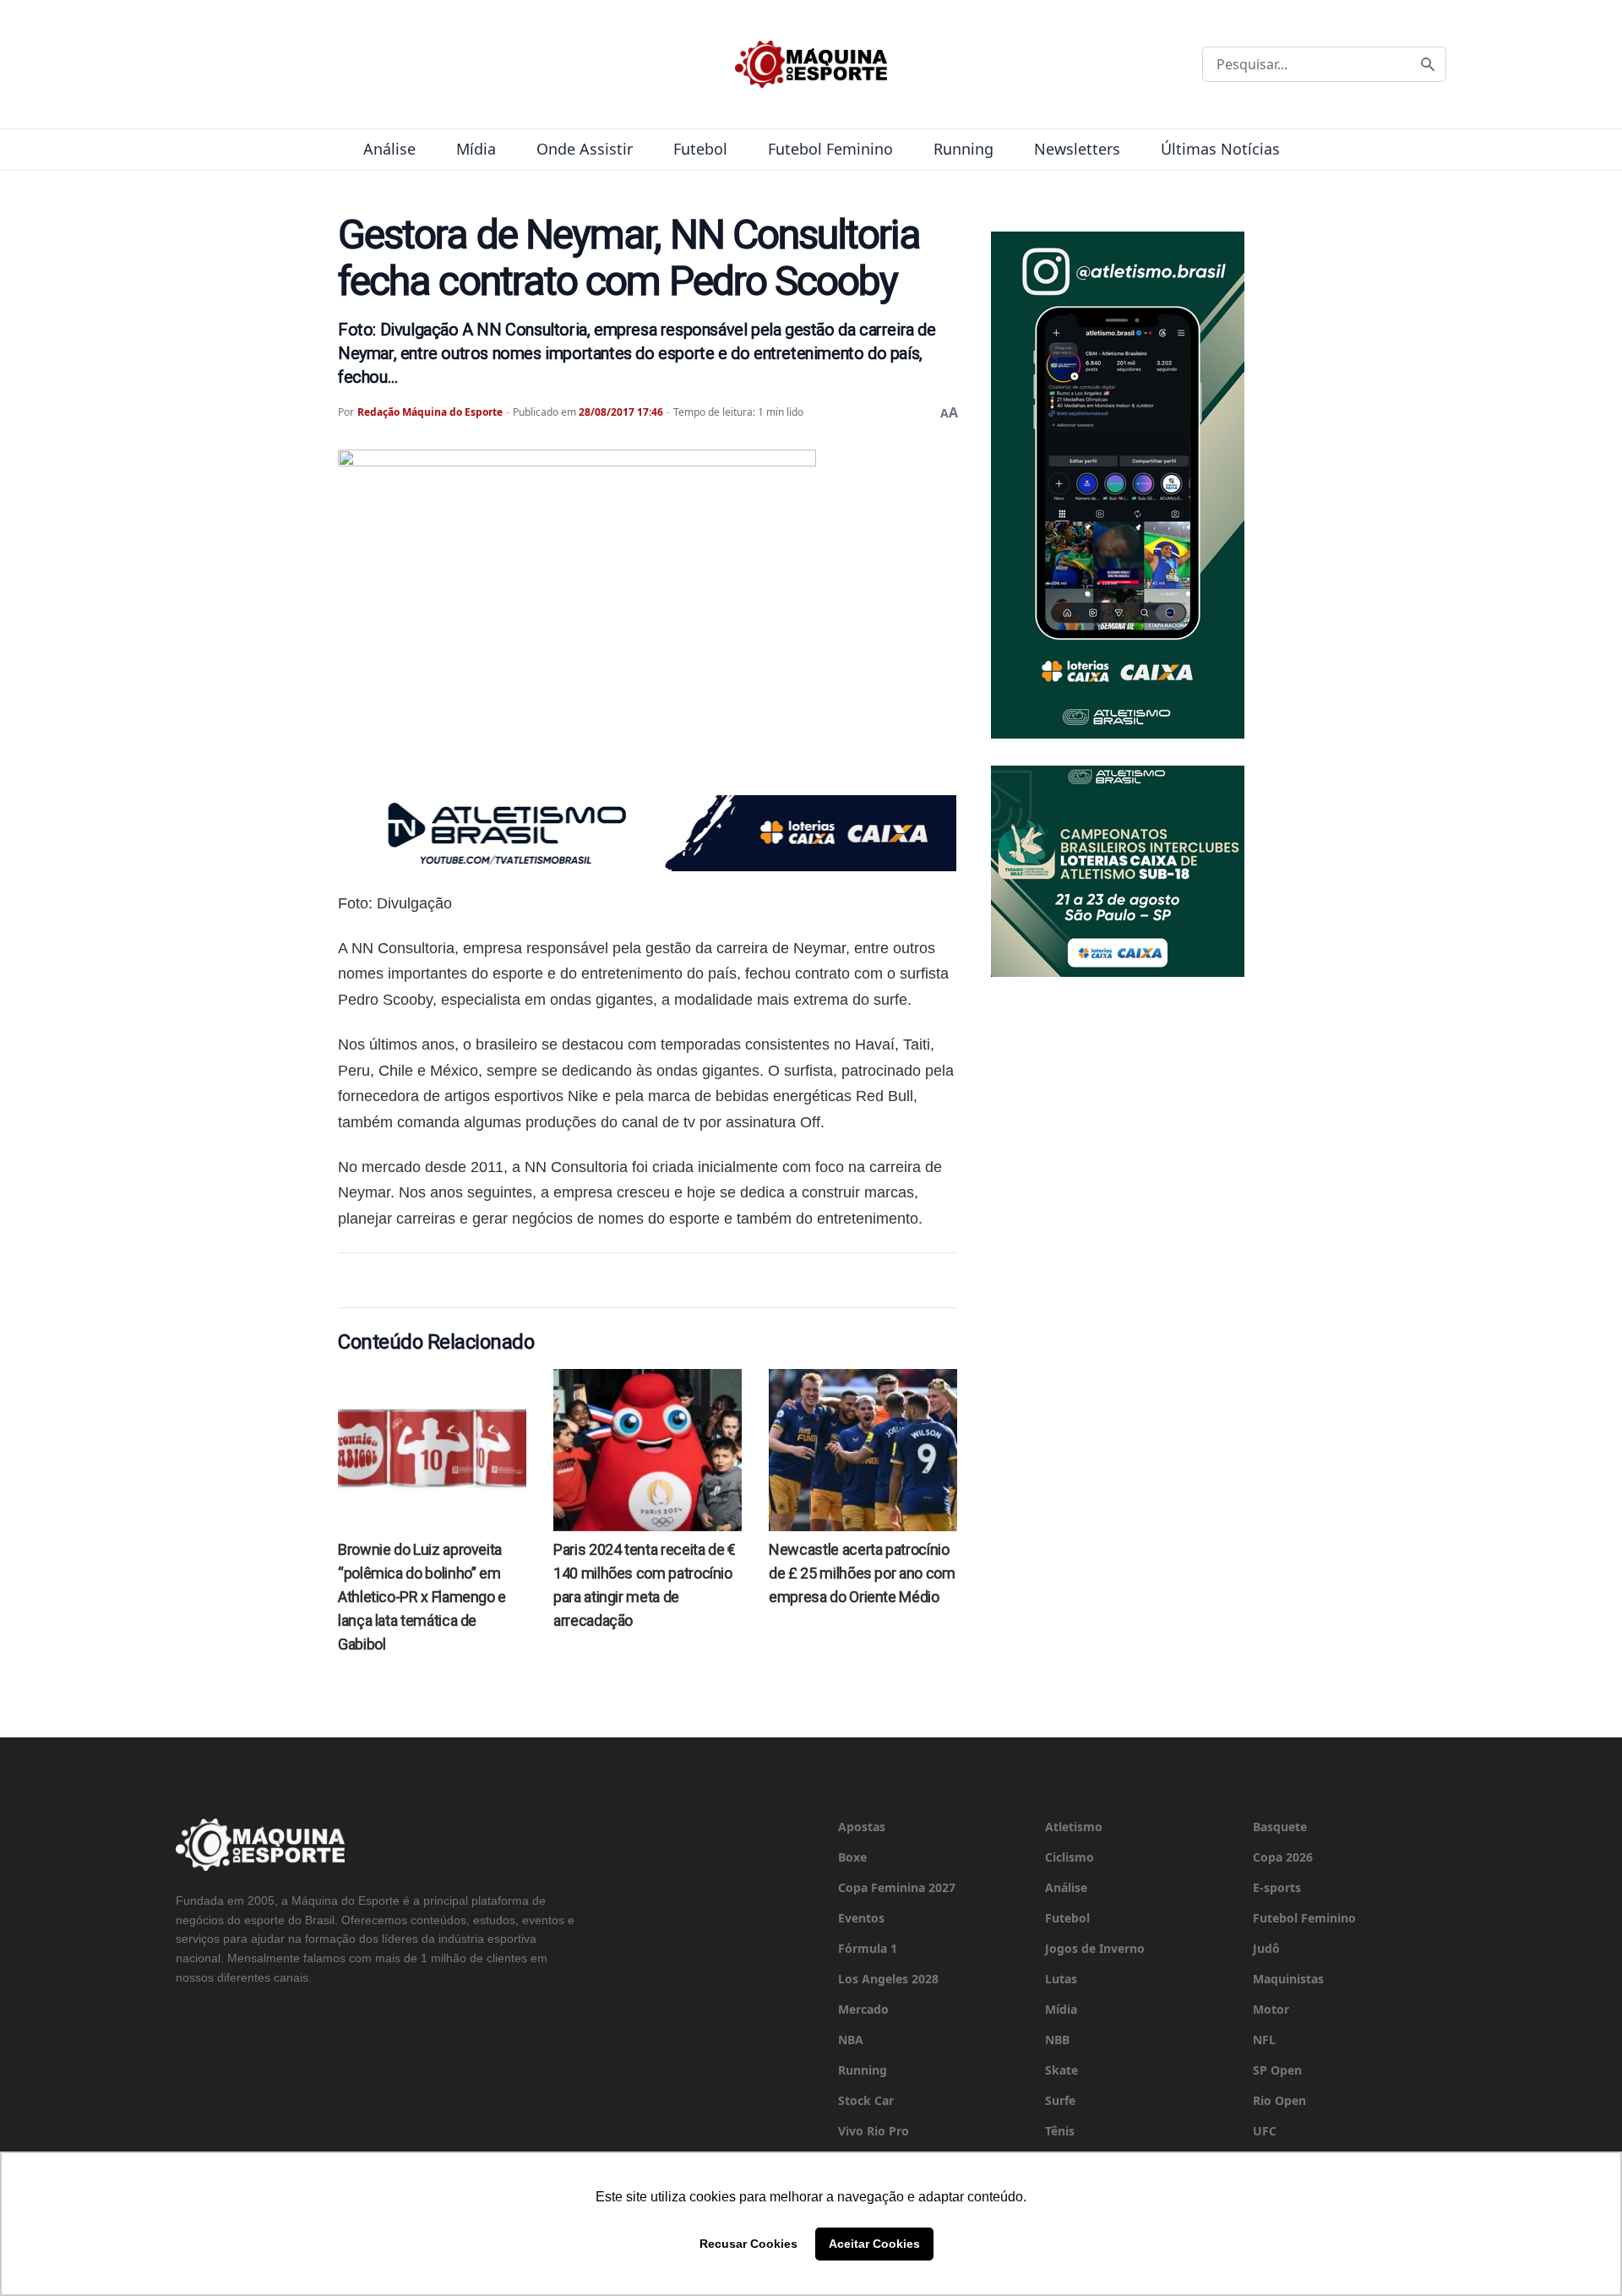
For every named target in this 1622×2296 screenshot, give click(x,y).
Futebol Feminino (830, 149)
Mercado (863, 2009)
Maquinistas (1288, 1979)
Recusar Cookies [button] (748, 2244)
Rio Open (1279, 2100)
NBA (851, 2040)
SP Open (1277, 2070)
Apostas (862, 1827)
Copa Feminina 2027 (897, 1887)
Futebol (700, 149)
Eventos (861, 1918)
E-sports (1277, 1887)
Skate (1061, 2070)
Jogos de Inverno (1095, 1948)
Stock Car (866, 2100)
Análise (389, 149)
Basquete (1280, 1827)
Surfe (1060, 2100)
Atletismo (1074, 1827)
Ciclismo (1070, 1857)
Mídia (476, 149)
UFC (1265, 2131)
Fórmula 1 (868, 1948)
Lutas (1061, 1979)
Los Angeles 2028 (888, 1979)
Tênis (1060, 2131)
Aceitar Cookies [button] (874, 2244)
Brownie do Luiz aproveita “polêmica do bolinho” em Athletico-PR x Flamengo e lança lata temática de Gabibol (422, 1597)
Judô (1266, 1948)
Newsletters (1077, 149)
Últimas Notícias (1220, 149)
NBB (1057, 2040)
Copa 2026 (1283, 1857)
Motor (1271, 2009)
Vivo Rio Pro (874, 2131)
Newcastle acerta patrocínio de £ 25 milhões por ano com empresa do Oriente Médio (862, 1573)
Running (963, 149)
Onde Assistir (585, 149)
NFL (1264, 2040)
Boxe (852, 1857)
